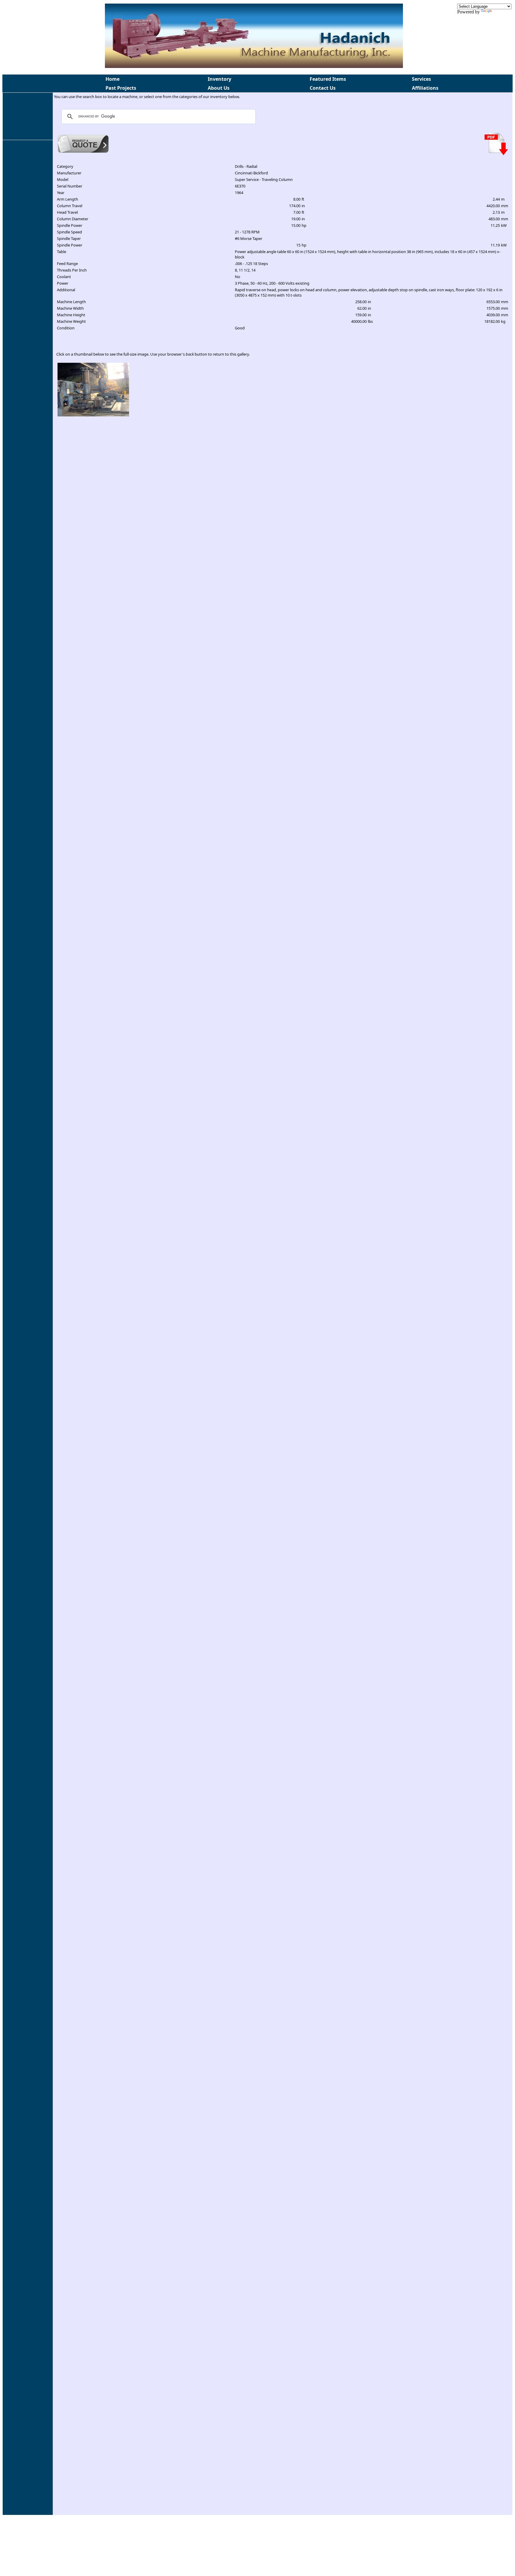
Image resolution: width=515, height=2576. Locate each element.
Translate (501, 12)
